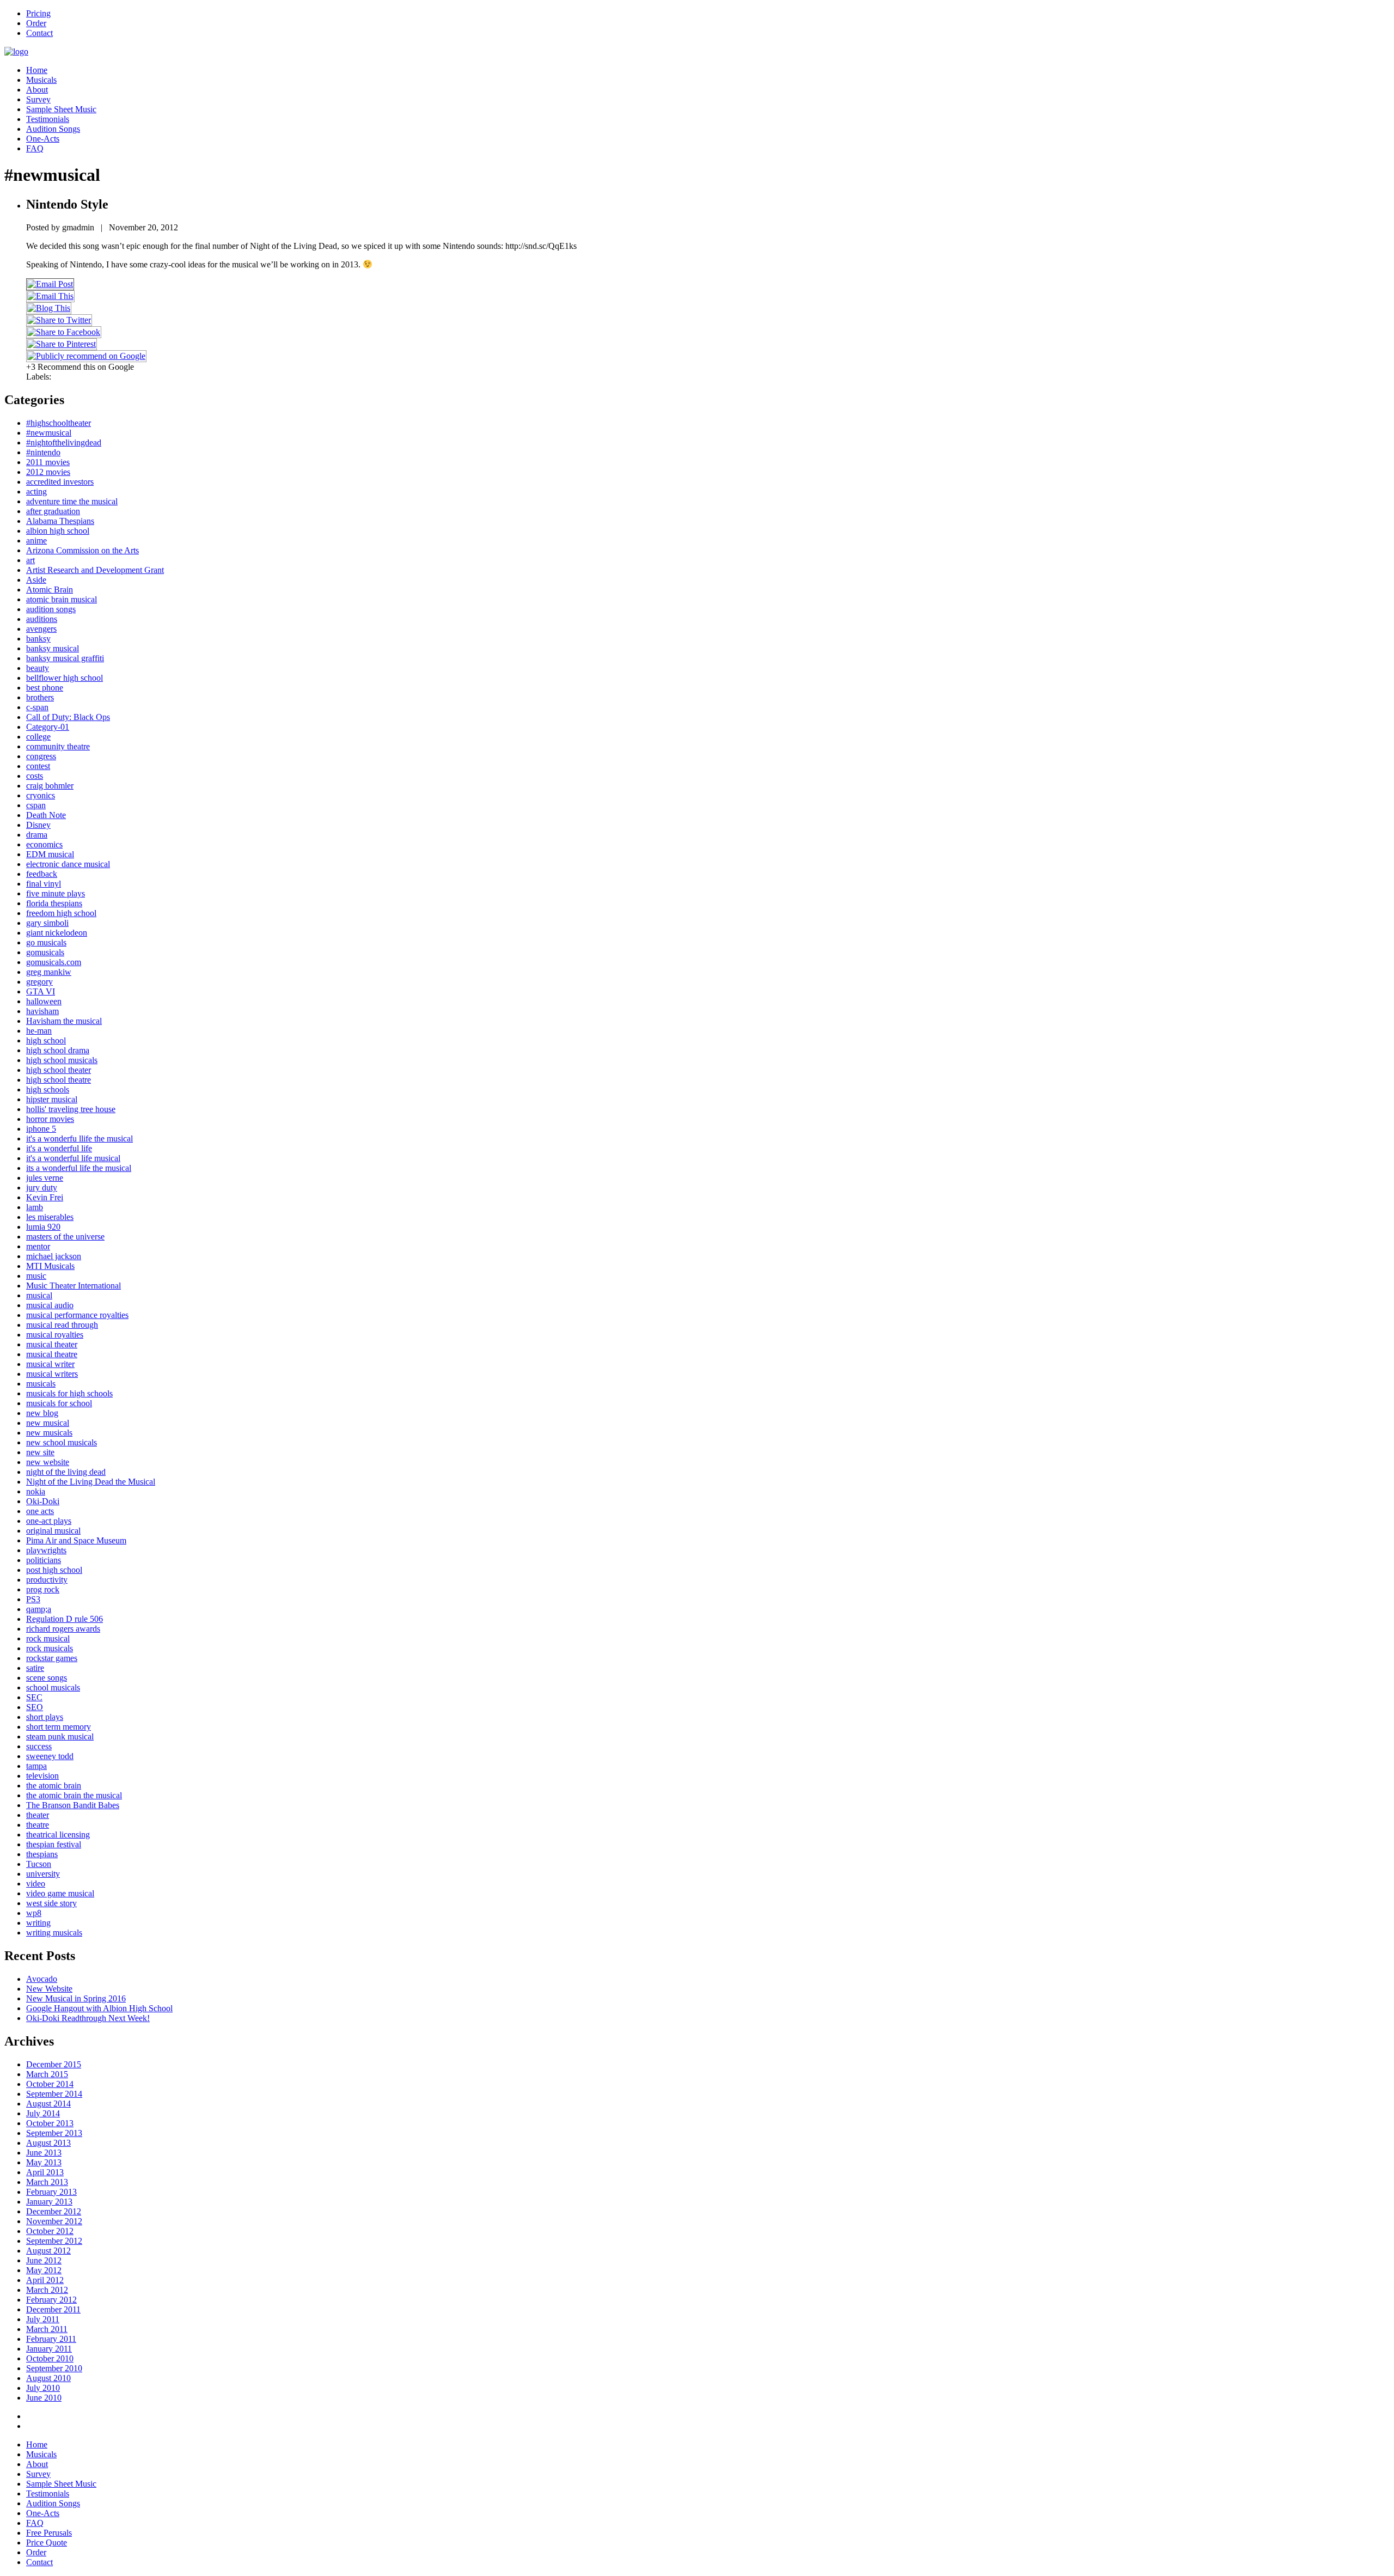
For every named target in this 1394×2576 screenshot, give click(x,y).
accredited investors (60, 482)
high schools (48, 1089)
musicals (41, 1384)
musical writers (52, 1374)
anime (36, 541)
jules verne (45, 1178)
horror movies (50, 1119)
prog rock (43, 1589)
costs (35, 776)
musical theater (52, 1344)
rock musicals (50, 1648)
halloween (44, 1001)
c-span (37, 707)
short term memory (59, 1727)
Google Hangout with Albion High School (99, 2008)
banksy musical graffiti (65, 658)
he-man (39, 1031)
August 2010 (48, 2378)
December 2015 (54, 2064)
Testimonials (48, 119)
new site (40, 1452)
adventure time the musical (72, 501)
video (36, 1884)
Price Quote (47, 2543)
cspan (36, 805)
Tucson (39, 1864)
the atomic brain (54, 1786)
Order (36, 23)
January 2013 (49, 2202)
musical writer (50, 1364)
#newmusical (49, 433)
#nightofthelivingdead (64, 442)
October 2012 (50, 2231)
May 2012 (44, 2270)
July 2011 (43, 2319)
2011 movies (48, 462)
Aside (36, 580)
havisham (42, 1011)
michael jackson (54, 1256)
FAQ (35, 148)
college (38, 737)
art (30, 560)
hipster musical (52, 1099)
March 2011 (47, 2329)
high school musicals (62, 1060)
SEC (34, 1697)
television (42, 1776)
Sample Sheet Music (61, 109)
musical (39, 1295)
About (37, 90)
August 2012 (48, 2251)
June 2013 (44, 2153)
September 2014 (54, 2094)
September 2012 (54, 2241)
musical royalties (55, 1335)
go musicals (46, 942)
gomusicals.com (54, 962)
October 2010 (50, 2358)
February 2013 (51, 2192)
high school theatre (59, 1080)
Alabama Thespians (60, 521)
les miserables (50, 1217)
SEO (35, 1707)
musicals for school (59, 1403)
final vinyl (44, 884)
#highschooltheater (59, 423)
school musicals (53, 1687)
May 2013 (44, 2162)
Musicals (41, 80)
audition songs (51, 609)
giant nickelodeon (57, 933)
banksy (38, 639)
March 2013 (47, 2182)
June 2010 (44, 2398)
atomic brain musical (62, 599)
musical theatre (52, 1354)
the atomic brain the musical (74, 1795)
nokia (36, 1491)
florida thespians (54, 903)
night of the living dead (66, 1472)
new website (48, 1462)
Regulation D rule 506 (65, 1619)
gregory (39, 982)
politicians (44, 1560)
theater (38, 1815)
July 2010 (43, 2388)
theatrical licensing (58, 1835)
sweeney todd (50, 1756)
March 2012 (47, 2290)
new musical (48, 1423)
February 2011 (51, 2339)
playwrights (46, 1550)
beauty (38, 668)
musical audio (50, 1305)
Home (37, 70)
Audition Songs (53, 129)
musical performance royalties (77, 1315)
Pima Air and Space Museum (76, 1540)
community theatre (58, 746)
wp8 (34, 1913)
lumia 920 (43, 1227)
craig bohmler (50, 786)
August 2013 (48, 2143)
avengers (41, 629)
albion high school (58, 531)
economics (44, 844)
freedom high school (61, 913)
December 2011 (53, 2309)
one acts (40, 1511)
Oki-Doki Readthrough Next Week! (88, 2018)
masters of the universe (65, 1237)
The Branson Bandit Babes (73, 1805)
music (36, 1276)
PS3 (33, 1599)
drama (37, 835)
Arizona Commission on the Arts (82, 550)
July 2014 (43, 2113)
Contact (39, 33)
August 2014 (48, 2104)
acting (36, 492)
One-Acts (43, 139)
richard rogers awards (63, 1629)
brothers (40, 697)
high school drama (58, 1050)
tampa (36, 1766)
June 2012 (44, 2260)
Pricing (38, 13)
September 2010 (54, 2368)
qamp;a (39, 1609)
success (39, 1746)
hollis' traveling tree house (71, 1109)
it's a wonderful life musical (73, 1158)
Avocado (42, 1979)
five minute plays (56, 893)
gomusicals (45, 952)
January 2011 (49, 2349)
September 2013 (54, 2133)
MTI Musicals (50, 1266)
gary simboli (47, 923)
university (43, 1874)
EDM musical (50, 854)
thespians (42, 1854)
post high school (54, 1570)
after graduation (53, 511)
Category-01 (48, 727)
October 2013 (50, 2123)
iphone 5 (41, 1129)
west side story (51, 1903)
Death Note (46, 815)
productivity (47, 1580)
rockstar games (52, 1658)
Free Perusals (49, 2533)
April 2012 (45, 2280)
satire (35, 1668)
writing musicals (54, 1933)
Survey (38, 99)
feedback (42, 874)
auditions (42, 619)
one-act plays (49, 1521)
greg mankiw (49, 972)
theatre (38, 1825)
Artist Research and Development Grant (95, 570)
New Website (49, 1989)
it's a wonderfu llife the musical (80, 1139)
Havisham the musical (64, 1021)
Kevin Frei (45, 1197)
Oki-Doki (43, 1501)
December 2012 (54, 2211)
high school (46, 1040)
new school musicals (62, 1442)
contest (38, 766)
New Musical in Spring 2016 (76, 1998)
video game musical (60, 1893)
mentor (38, 1246)
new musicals (49, 1433)
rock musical (48, 1638)
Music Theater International (74, 1286)
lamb (35, 1207)
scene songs (47, 1678)
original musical (53, 1531)
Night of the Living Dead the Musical (91, 1482)
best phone (45, 688)
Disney (38, 825)
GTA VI (41, 991)
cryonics (41, 795)
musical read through (62, 1325)
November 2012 (54, 2221)
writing (38, 1923)
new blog (42, 1413)
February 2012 (51, 2300)
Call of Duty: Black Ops (68, 717)
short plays (45, 1717)
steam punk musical (60, 1736)
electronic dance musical (68, 864)
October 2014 (50, 2084)
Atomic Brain (50, 590)
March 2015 (47, 2074)
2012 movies (48, 472)
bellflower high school (65, 678)
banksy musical (53, 648)
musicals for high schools (69, 1393)
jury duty (42, 1188)
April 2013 (45, 2172)
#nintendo (43, 452)
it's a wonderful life (59, 1148)
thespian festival (54, 1844)
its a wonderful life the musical (79, 1168)
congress (41, 756)
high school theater (59, 1070)
